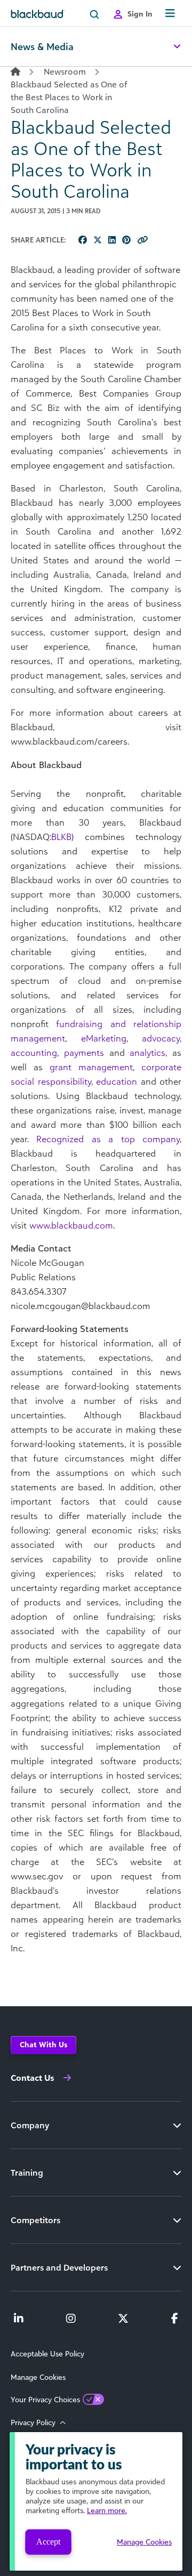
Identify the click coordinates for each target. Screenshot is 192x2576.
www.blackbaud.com (71, 1225)
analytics (147, 1052)
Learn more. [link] (107, 2510)
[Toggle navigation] (170, 14)
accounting (34, 1052)
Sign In (140, 14)
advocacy (161, 1038)
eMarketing (104, 1038)
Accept (48, 2542)
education (117, 1081)
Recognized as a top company (108, 1139)
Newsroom (65, 71)
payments (84, 1052)
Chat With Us (43, 2044)
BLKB (61, 837)
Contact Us (32, 2078)
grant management (91, 1067)
